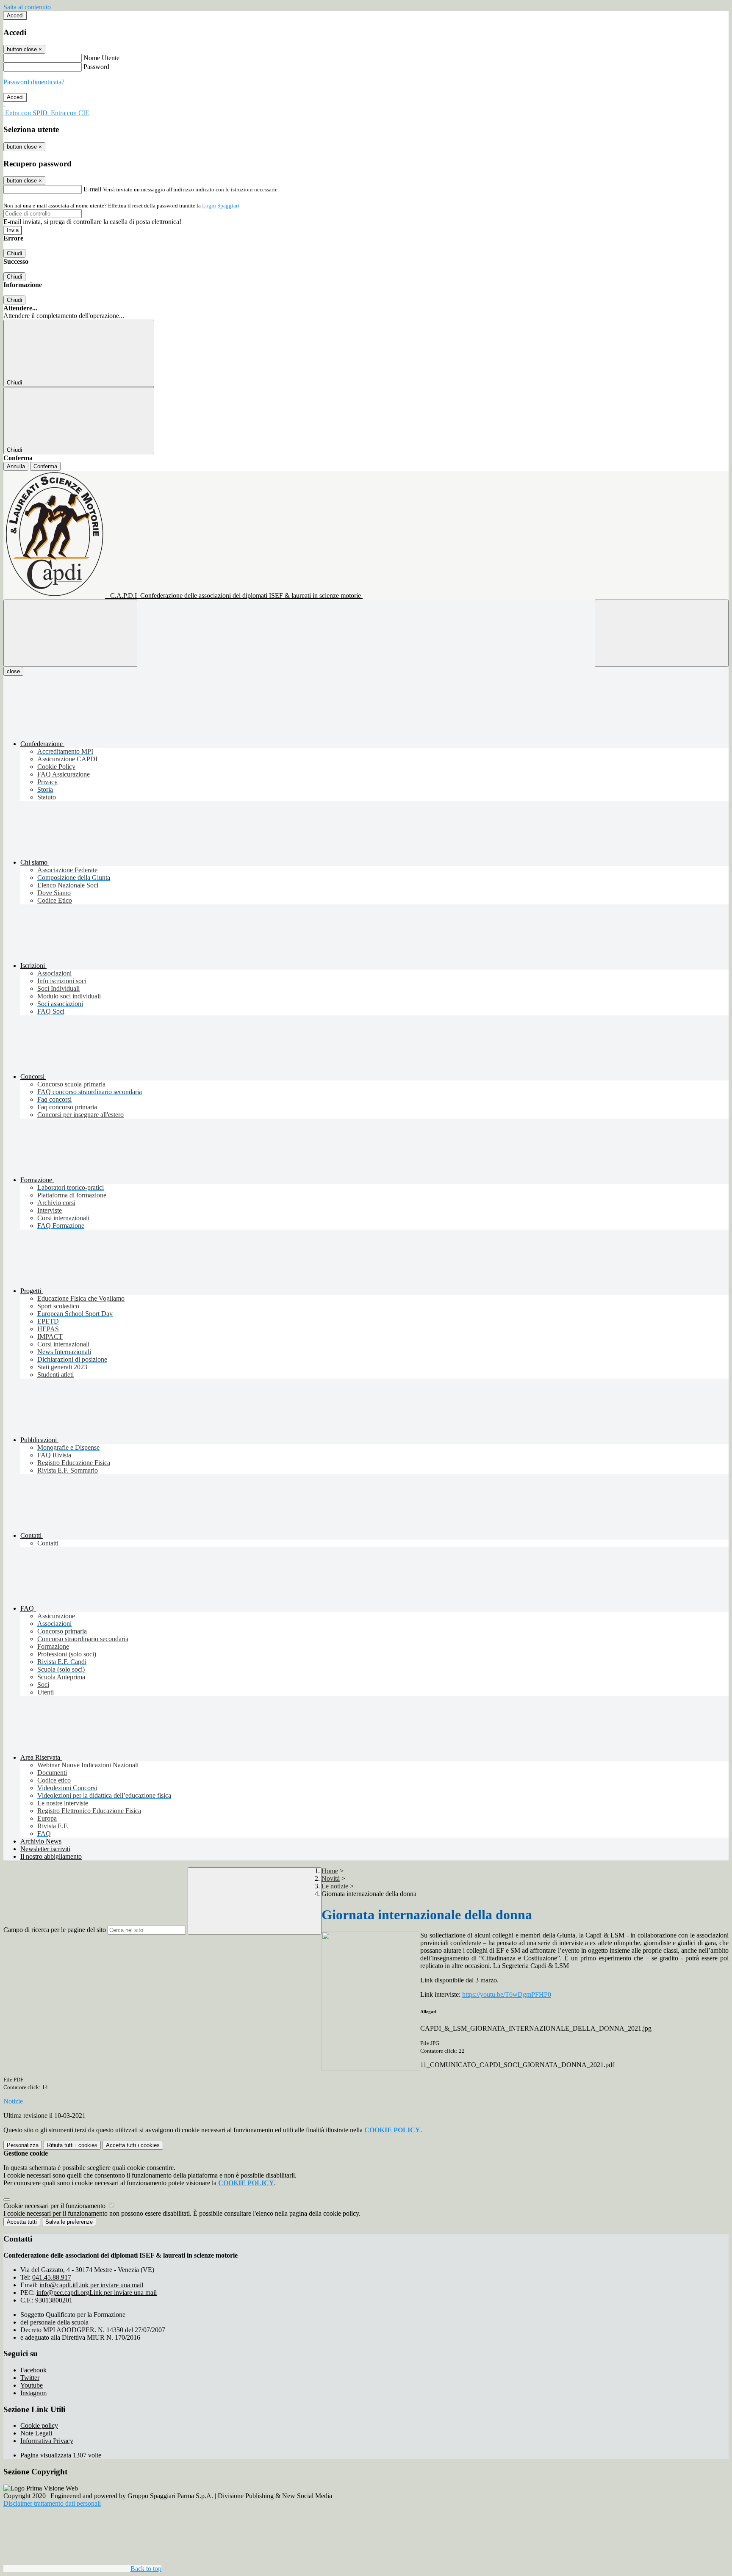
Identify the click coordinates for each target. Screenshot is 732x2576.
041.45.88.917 (52, 2277)
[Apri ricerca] (662, 633)
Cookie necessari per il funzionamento (55, 2206)
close (13, 671)
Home (330, 1871)
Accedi (15, 15)
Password (96, 67)
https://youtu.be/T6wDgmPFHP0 (507, 1994)
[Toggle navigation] (70, 633)
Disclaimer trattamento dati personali (52, 2503)
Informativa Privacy (47, 2441)
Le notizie (335, 1886)
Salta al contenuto (27, 7)
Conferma (45, 466)
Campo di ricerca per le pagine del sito (55, 1930)
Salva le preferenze (69, 2222)
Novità (331, 1878)
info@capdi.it (91, 2285)
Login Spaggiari (221, 206)
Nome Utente (101, 58)
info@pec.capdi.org (97, 2293)
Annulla (16, 466)
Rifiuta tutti (72, 2145)
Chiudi (14, 253)
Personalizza (23, 2145)
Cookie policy (39, 2425)
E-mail (92, 189)
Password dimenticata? (34, 82)
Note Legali (36, 2433)
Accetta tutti (133, 2145)
